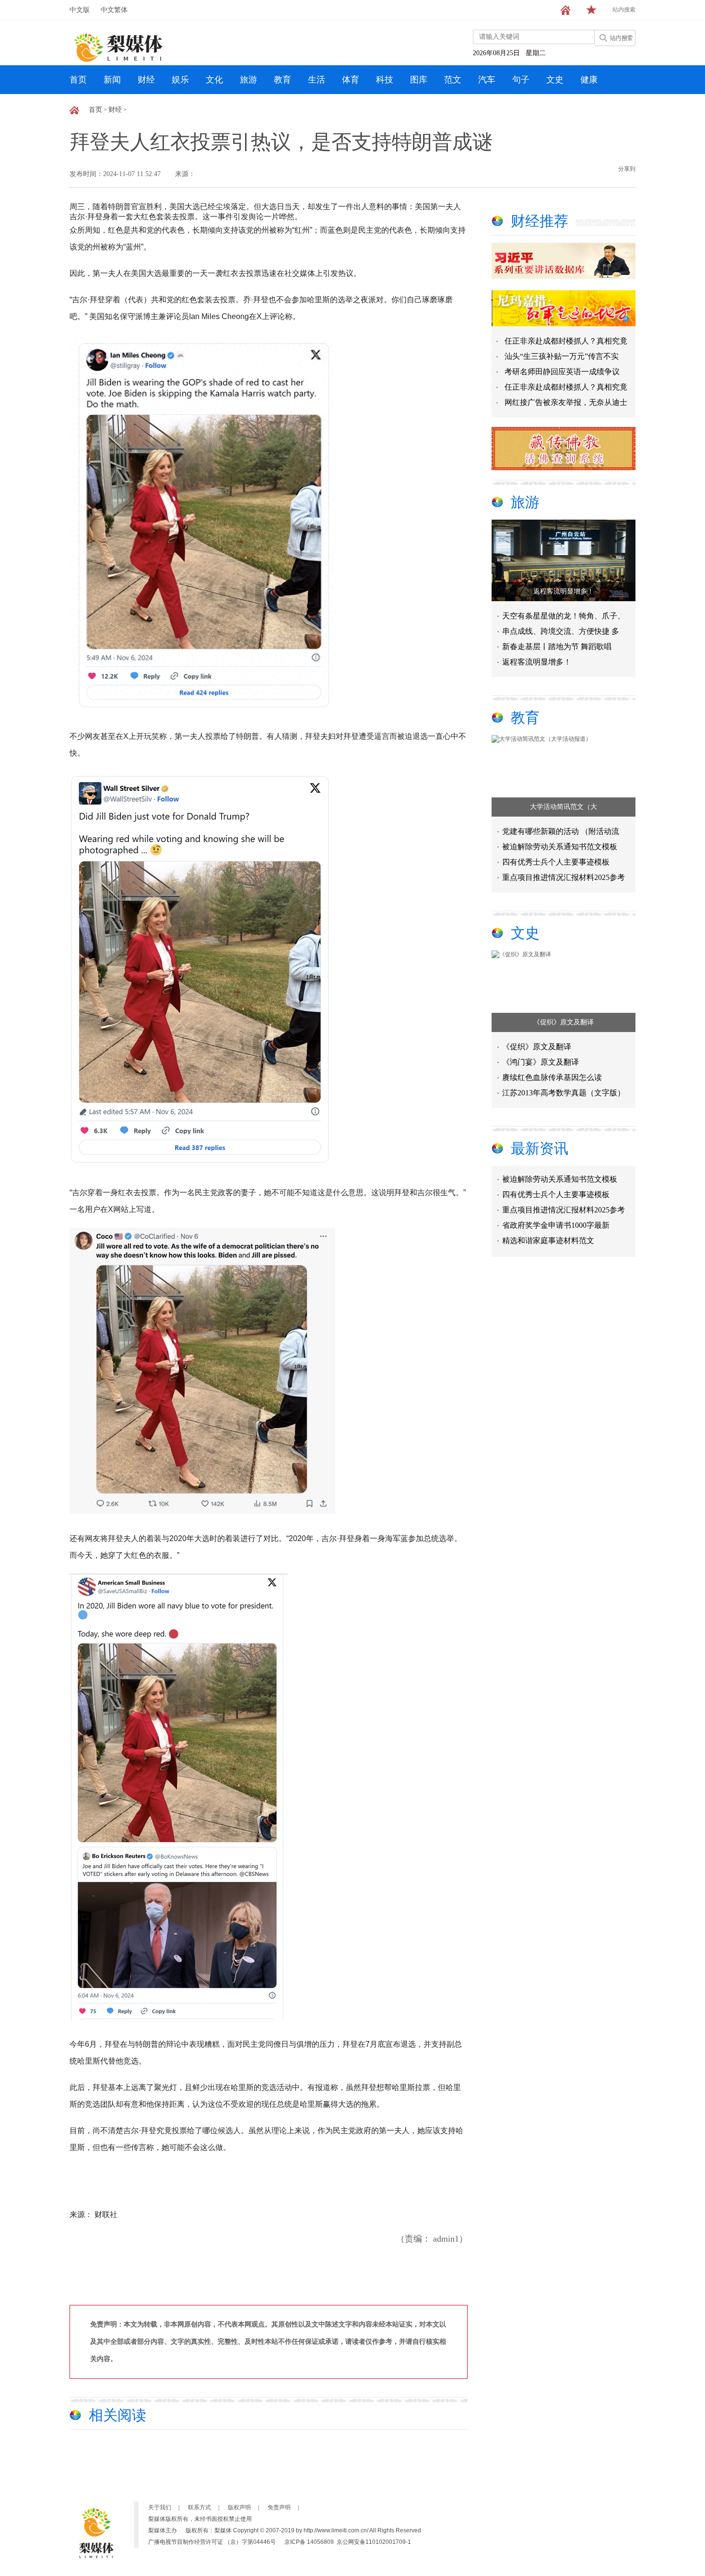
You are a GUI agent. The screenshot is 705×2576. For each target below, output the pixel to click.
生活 (317, 80)
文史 (555, 80)
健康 (589, 80)
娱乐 (180, 80)
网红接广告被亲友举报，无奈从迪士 (566, 402)
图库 (419, 80)
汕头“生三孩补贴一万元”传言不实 (562, 356)
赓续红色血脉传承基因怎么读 (552, 1077)
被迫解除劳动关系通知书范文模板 (560, 847)
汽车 (487, 80)
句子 (521, 80)
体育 (351, 80)
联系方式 (200, 2507)
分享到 (627, 169)
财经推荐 (540, 221)
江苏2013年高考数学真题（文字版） (564, 1093)
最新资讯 (540, 1148)
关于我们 (160, 2507)
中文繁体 (114, 10)
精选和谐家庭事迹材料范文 (548, 1221)
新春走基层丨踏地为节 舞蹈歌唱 (557, 647)
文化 (214, 80)
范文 (453, 80)
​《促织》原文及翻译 (564, 1022)
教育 (282, 80)
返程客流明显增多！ (564, 591)
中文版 (80, 10)
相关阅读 (117, 2415)
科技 (385, 80)
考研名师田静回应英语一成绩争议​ (562, 372)
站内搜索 (624, 10)
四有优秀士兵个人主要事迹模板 (556, 862)
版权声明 (239, 2507)
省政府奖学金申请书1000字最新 (556, 1205)
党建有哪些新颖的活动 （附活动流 (561, 831)
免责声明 (279, 2507)
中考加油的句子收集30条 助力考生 (561, 1236)
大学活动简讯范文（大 (564, 807)
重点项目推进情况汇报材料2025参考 (564, 877)
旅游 (248, 80)
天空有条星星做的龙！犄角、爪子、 (564, 616)
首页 (78, 80)
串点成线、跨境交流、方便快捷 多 (561, 631)
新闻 (112, 80)
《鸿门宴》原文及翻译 (540, 1062)
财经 (146, 80)
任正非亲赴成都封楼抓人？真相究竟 (566, 341)
